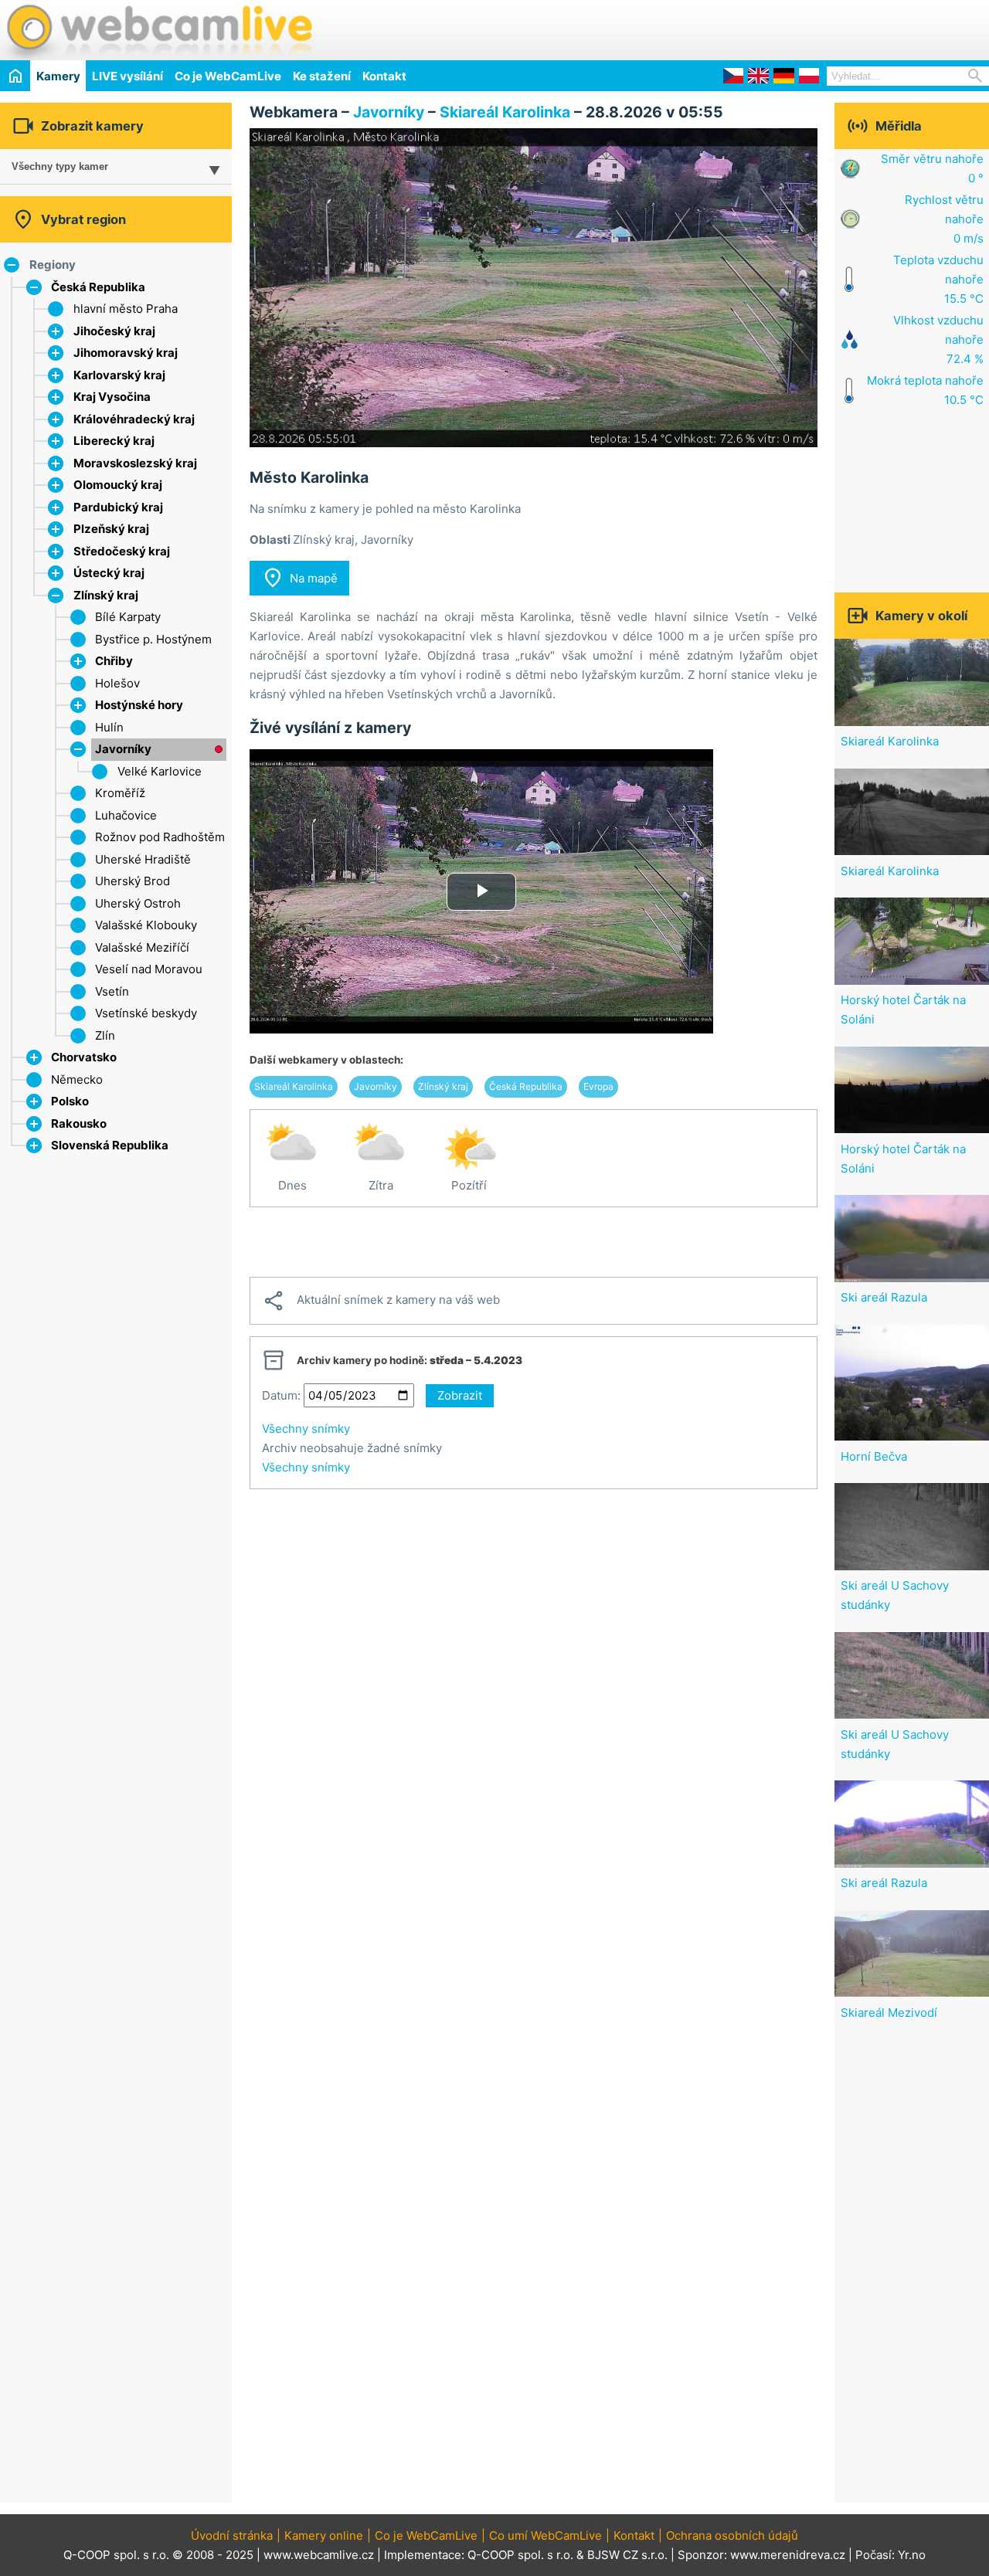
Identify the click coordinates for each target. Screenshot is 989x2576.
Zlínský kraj (106, 595)
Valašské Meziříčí (142, 947)
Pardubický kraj (118, 507)
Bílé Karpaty (128, 617)
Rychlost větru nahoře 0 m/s (944, 219)
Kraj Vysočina (112, 397)
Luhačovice (126, 815)
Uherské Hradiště (143, 859)
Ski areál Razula (884, 1297)
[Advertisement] (808, 28)
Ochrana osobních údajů (732, 2535)
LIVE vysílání (127, 76)
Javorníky (123, 749)
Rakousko (79, 1123)
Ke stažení (322, 76)
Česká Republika (98, 287)
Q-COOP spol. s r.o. (520, 2555)
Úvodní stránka (232, 2535)
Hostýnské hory (139, 705)
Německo (77, 1079)
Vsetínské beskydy (146, 1013)
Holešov (117, 683)
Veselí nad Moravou (149, 969)
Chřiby (114, 661)
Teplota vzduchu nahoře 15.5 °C (938, 279)
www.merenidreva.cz (788, 2555)
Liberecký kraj (114, 441)
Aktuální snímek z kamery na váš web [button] (381, 1301)
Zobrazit (460, 1395)
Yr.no (912, 2555)
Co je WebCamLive (228, 76)
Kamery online (324, 2535)
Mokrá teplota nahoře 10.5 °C (925, 390)
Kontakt (384, 76)
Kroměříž (120, 793)
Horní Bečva (874, 1456)
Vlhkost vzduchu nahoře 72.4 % (938, 339)
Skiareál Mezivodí (889, 2013)
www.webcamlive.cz (319, 2555)
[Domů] (15, 75)
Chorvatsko (84, 1057)
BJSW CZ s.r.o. (627, 2555)
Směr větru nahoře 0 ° (932, 168)
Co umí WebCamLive (545, 2535)
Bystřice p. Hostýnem (153, 639)
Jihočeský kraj (114, 331)
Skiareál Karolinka (507, 112)
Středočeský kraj (122, 551)
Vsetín (112, 991)
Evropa (598, 1086)
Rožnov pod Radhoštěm (160, 837)
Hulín (109, 727)
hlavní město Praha (126, 309)
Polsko (70, 1101)
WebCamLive (158, 30)
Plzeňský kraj (111, 529)
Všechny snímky (306, 1429)
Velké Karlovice (160, 771)
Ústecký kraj (109, 573)
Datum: (281, 1395)
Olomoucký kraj (118, 485)
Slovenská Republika (110, 1145)
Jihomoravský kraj (126, 353)
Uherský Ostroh (138, 903)
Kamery (58, 76)
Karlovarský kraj (119, 375)
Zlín (105, 1035)
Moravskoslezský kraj (135, 463)
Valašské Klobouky (146, 925)
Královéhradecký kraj (134, 419)
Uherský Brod (133, 881)
